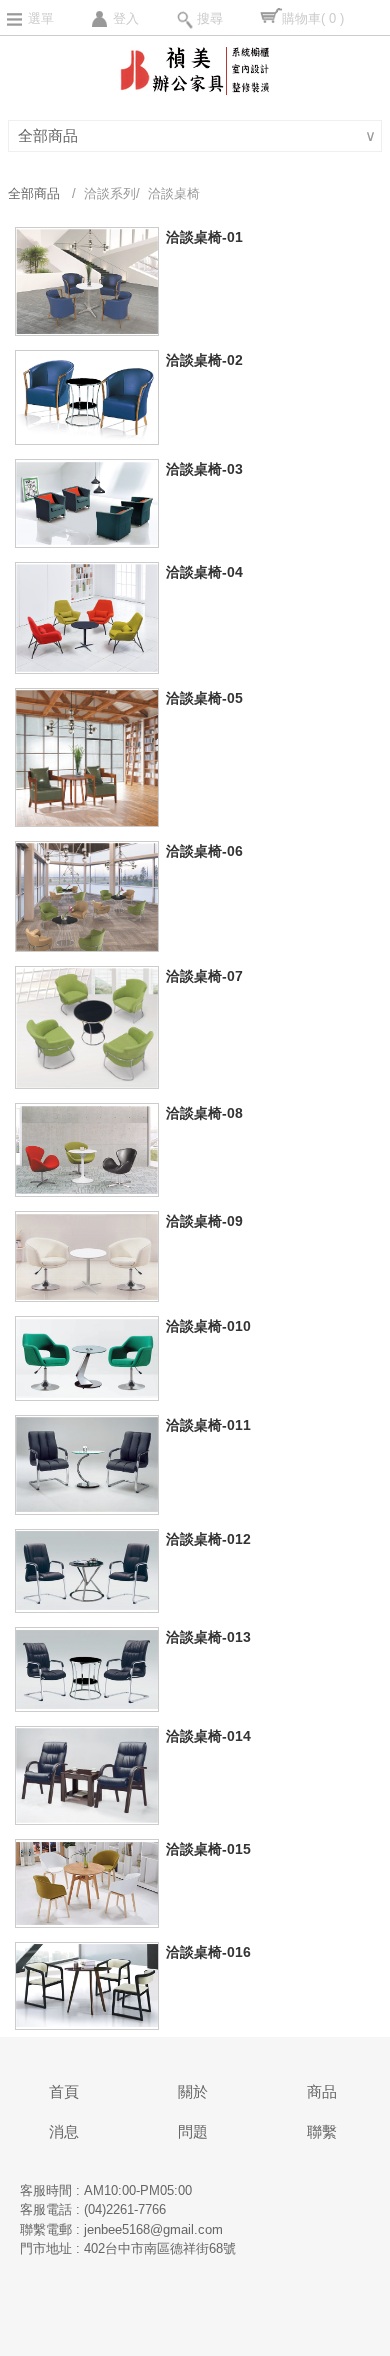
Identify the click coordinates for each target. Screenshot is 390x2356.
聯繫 (322, 2131)
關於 (193, 2091)
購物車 (313, 18)
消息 (64, 2131)
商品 (322, 2091)
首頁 (64, 2091)
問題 (193, 2131)
